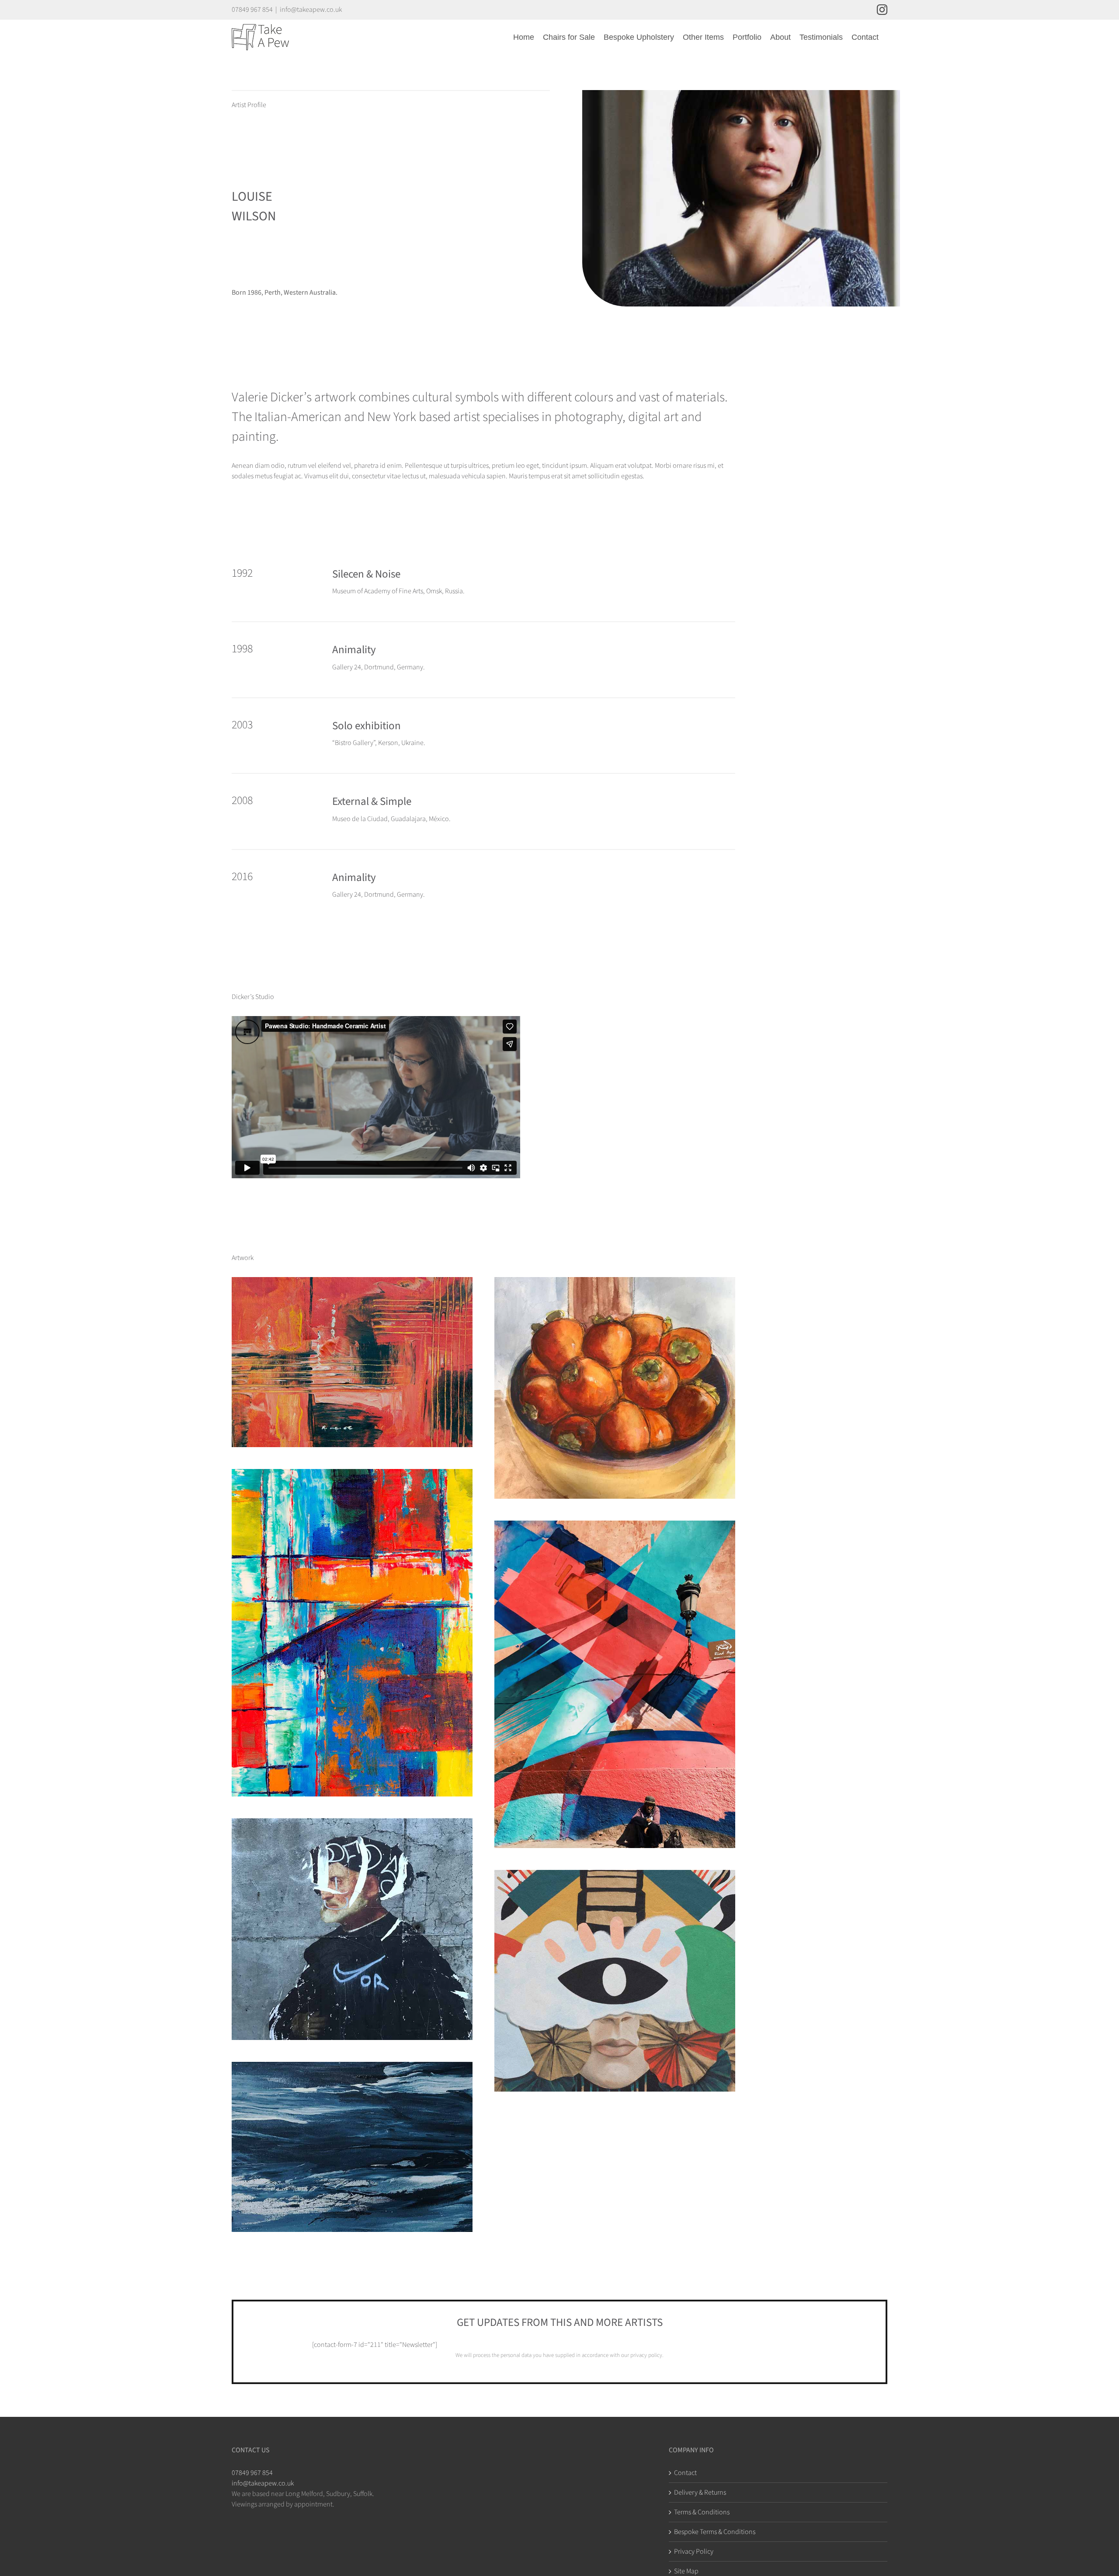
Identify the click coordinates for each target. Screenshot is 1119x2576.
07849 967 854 (252, 2473)
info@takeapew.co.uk (311, 10)
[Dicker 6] (615, 1875)
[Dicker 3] (352, 1474)
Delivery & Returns (700, 2492)
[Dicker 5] (352, 1824)
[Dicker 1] (352, 1282)
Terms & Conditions (702, 2512)
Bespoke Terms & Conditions (715, 2532)
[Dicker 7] (352, 2067)
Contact (685, 2473)
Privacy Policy (694, 2552)
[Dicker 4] (615, 1526)
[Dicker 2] (615, 1282)
